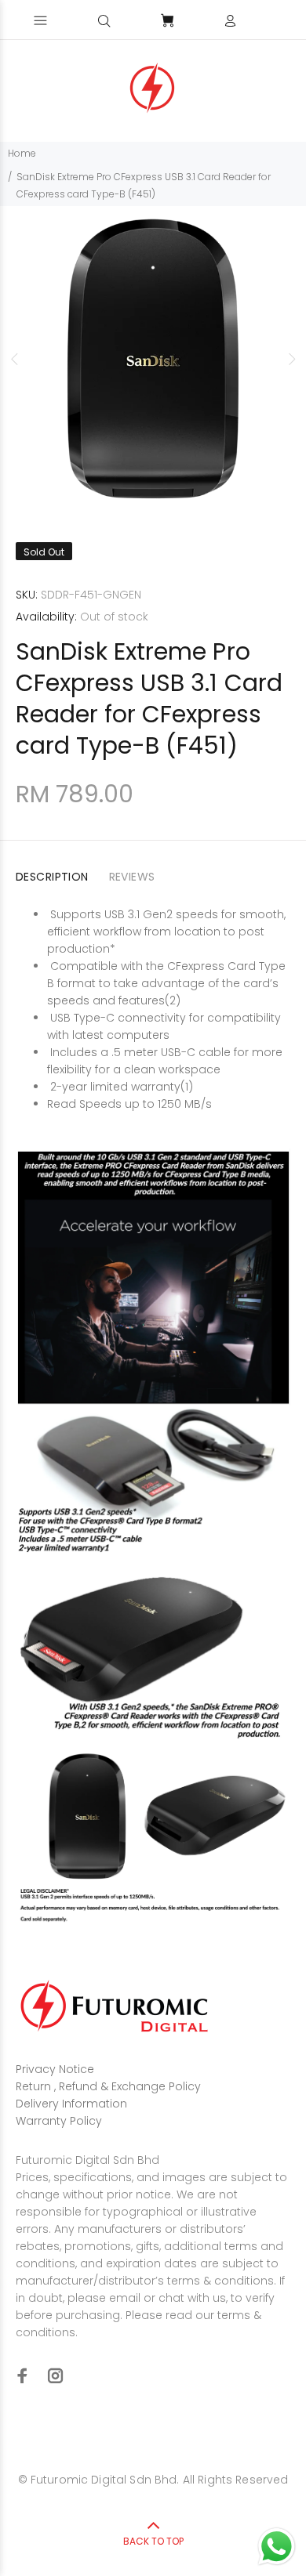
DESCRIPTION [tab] (52, 877)
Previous (15, 359)
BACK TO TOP (153, 2541)
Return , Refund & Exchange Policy (108, 2086)
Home (22, 153)
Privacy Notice (55, 2069)
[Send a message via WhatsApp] (277, 2547)
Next (291, 359)
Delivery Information (71, 2104)
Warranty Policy (59, 2121)
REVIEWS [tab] (132, 877)
